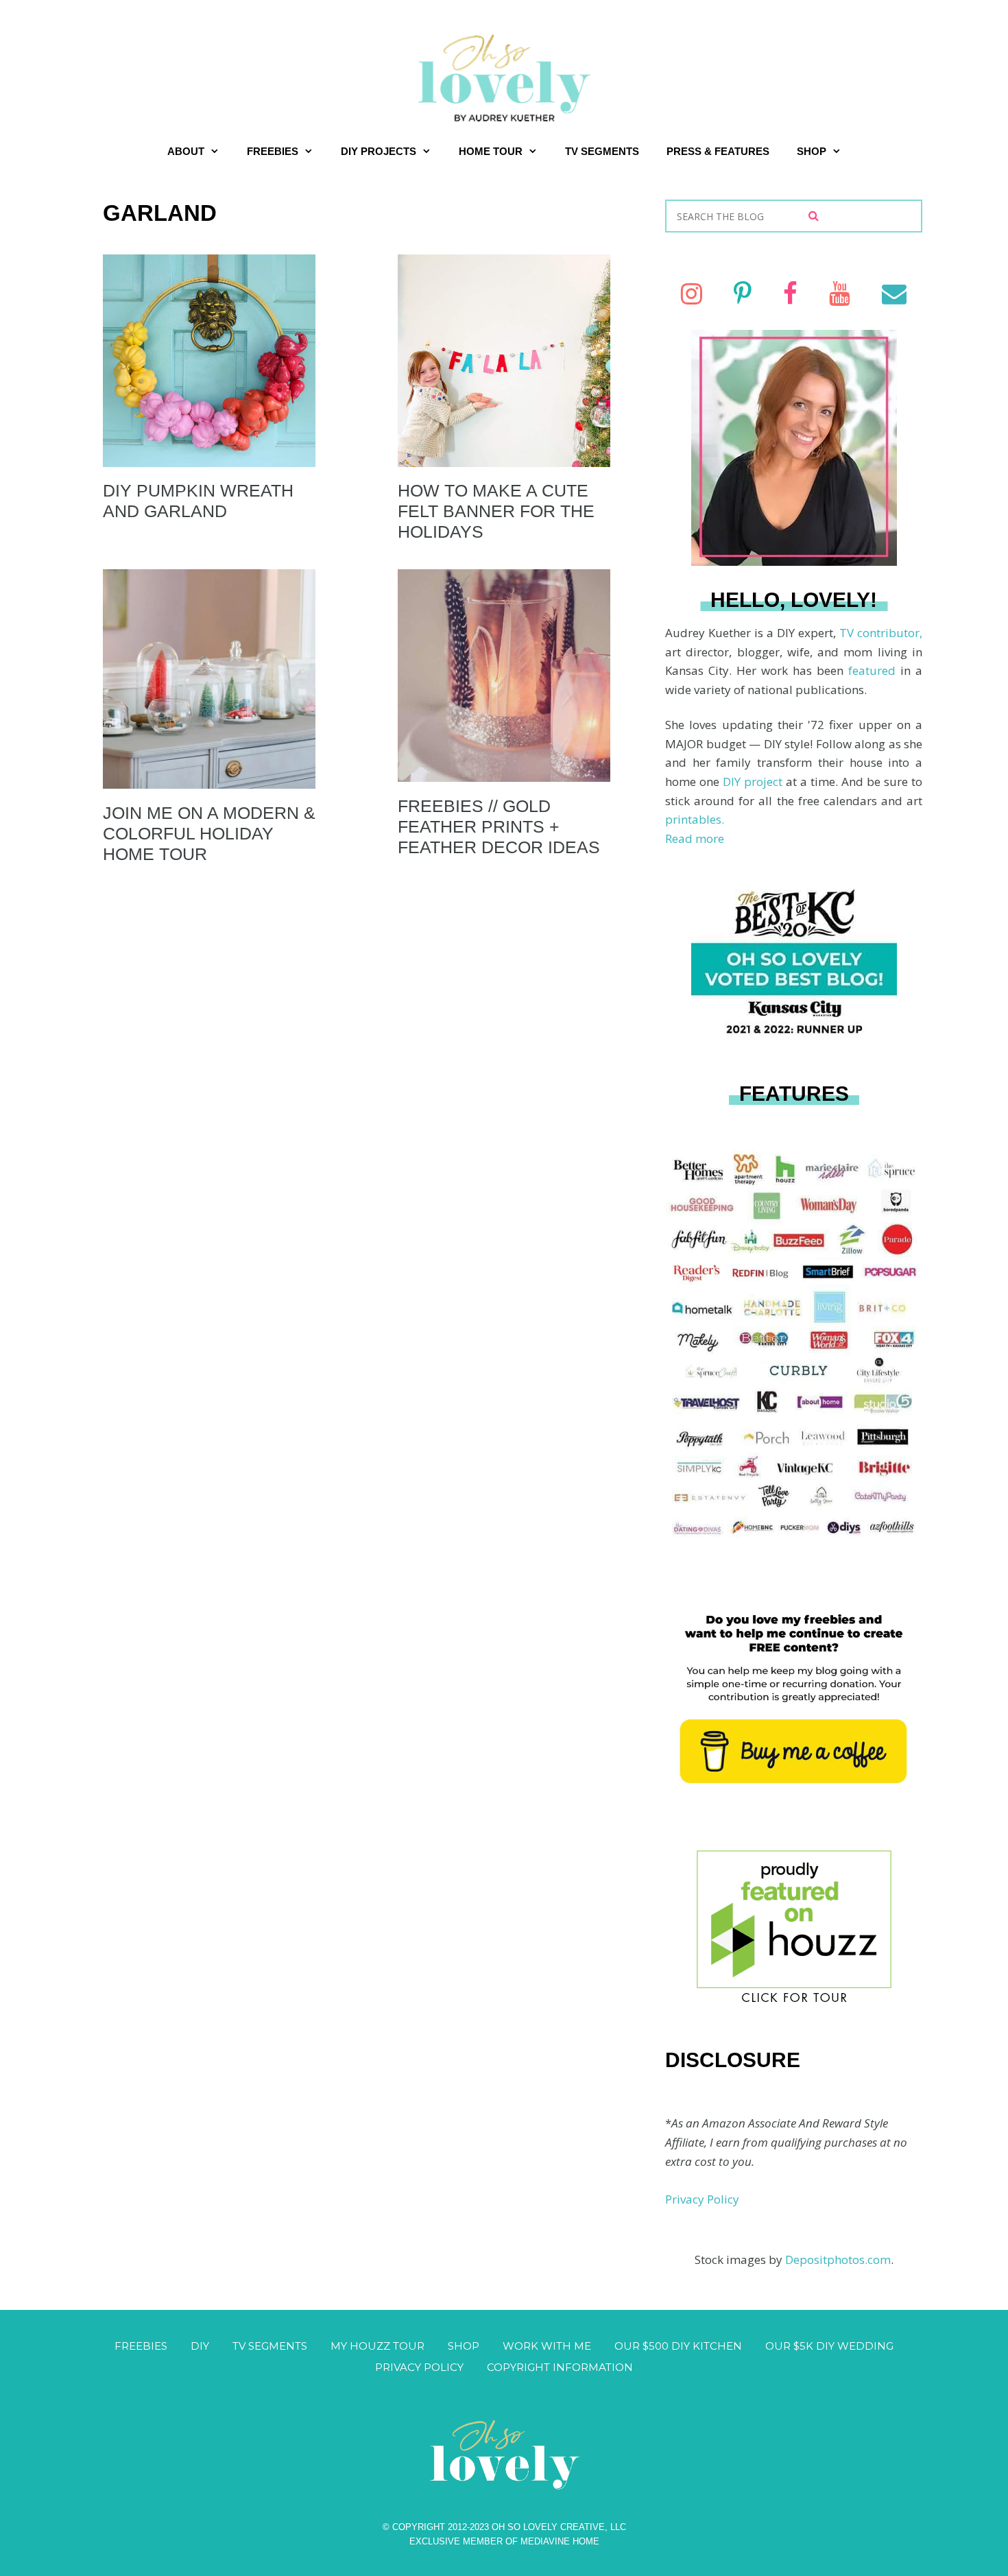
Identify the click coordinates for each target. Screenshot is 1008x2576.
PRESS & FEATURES (718, 151)
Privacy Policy (702, 2199)
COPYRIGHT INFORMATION (560, 2367)
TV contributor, (881, 633)
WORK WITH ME (547, 2346)
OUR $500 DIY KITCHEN (678, 2346)
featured (874, 670)
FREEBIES (273, 151)
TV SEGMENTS (602, 151)
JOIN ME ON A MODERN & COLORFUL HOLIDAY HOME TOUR (209, 833)
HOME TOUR (491, 151)
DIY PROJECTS (379, 151)
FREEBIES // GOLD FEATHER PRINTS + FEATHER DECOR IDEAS (499, 826)
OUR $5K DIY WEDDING (829, 2346)
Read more (695, 838)
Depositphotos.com (838, 2259)
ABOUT (186, 151)
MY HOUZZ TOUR (377, 2346)
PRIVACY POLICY (419, 2367)
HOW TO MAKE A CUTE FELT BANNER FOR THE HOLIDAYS (496, 511)
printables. (695, 819)
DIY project (754, 782)
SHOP (812, 151)
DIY (200, 2346)
